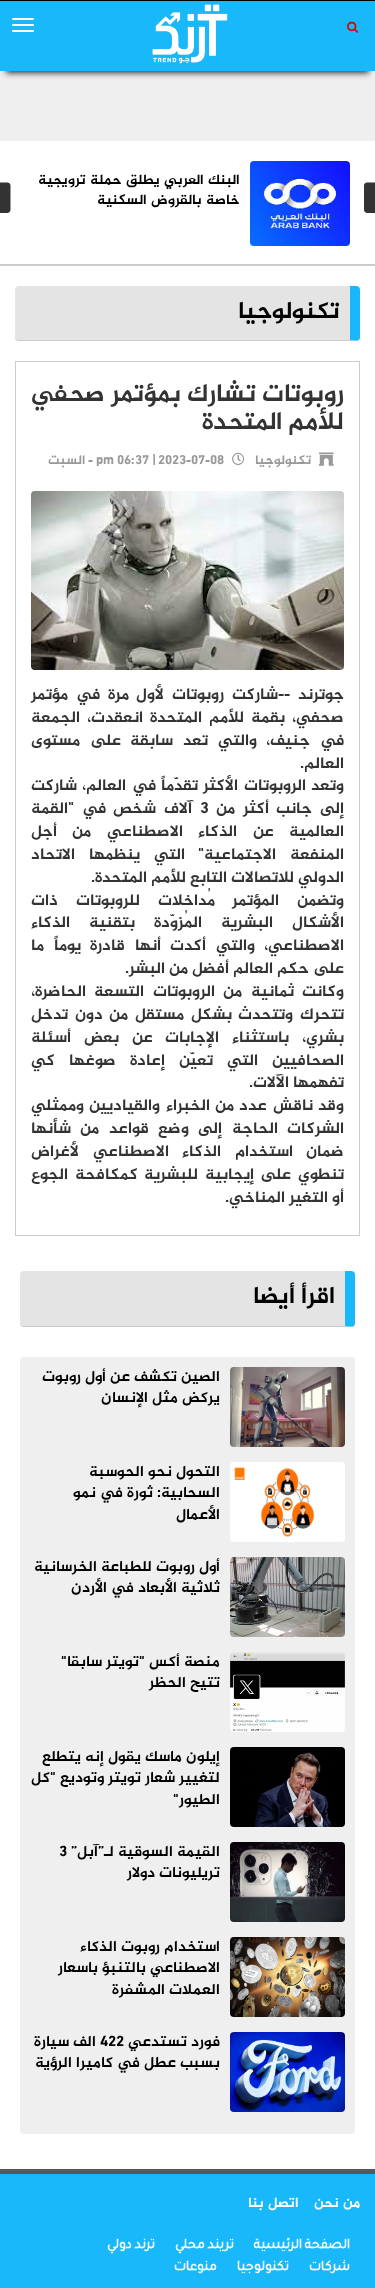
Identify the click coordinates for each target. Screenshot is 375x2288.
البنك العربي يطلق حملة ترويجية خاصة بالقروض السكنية (139, 190)
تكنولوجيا (289, 312)
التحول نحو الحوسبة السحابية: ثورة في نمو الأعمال (146, 1494)
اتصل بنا (273, 2203)
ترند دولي (131, 2246)
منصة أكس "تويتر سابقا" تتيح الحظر (140, 1673)
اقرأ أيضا (294, 1297)
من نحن (337, 2203)
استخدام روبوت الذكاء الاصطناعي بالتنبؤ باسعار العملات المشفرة (139, 1969)
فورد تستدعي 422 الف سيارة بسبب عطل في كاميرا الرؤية (127, 2053)
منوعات (195, 2268)
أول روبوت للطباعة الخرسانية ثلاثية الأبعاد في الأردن (127, 1578)
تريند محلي (204, 2246)
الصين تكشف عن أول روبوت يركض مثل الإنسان (131, 1388)
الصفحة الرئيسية (302, 2246)
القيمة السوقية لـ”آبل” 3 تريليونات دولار (139, 1863)
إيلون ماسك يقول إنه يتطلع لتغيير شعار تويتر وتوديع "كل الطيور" (125, 1779)
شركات (329, 2268)
